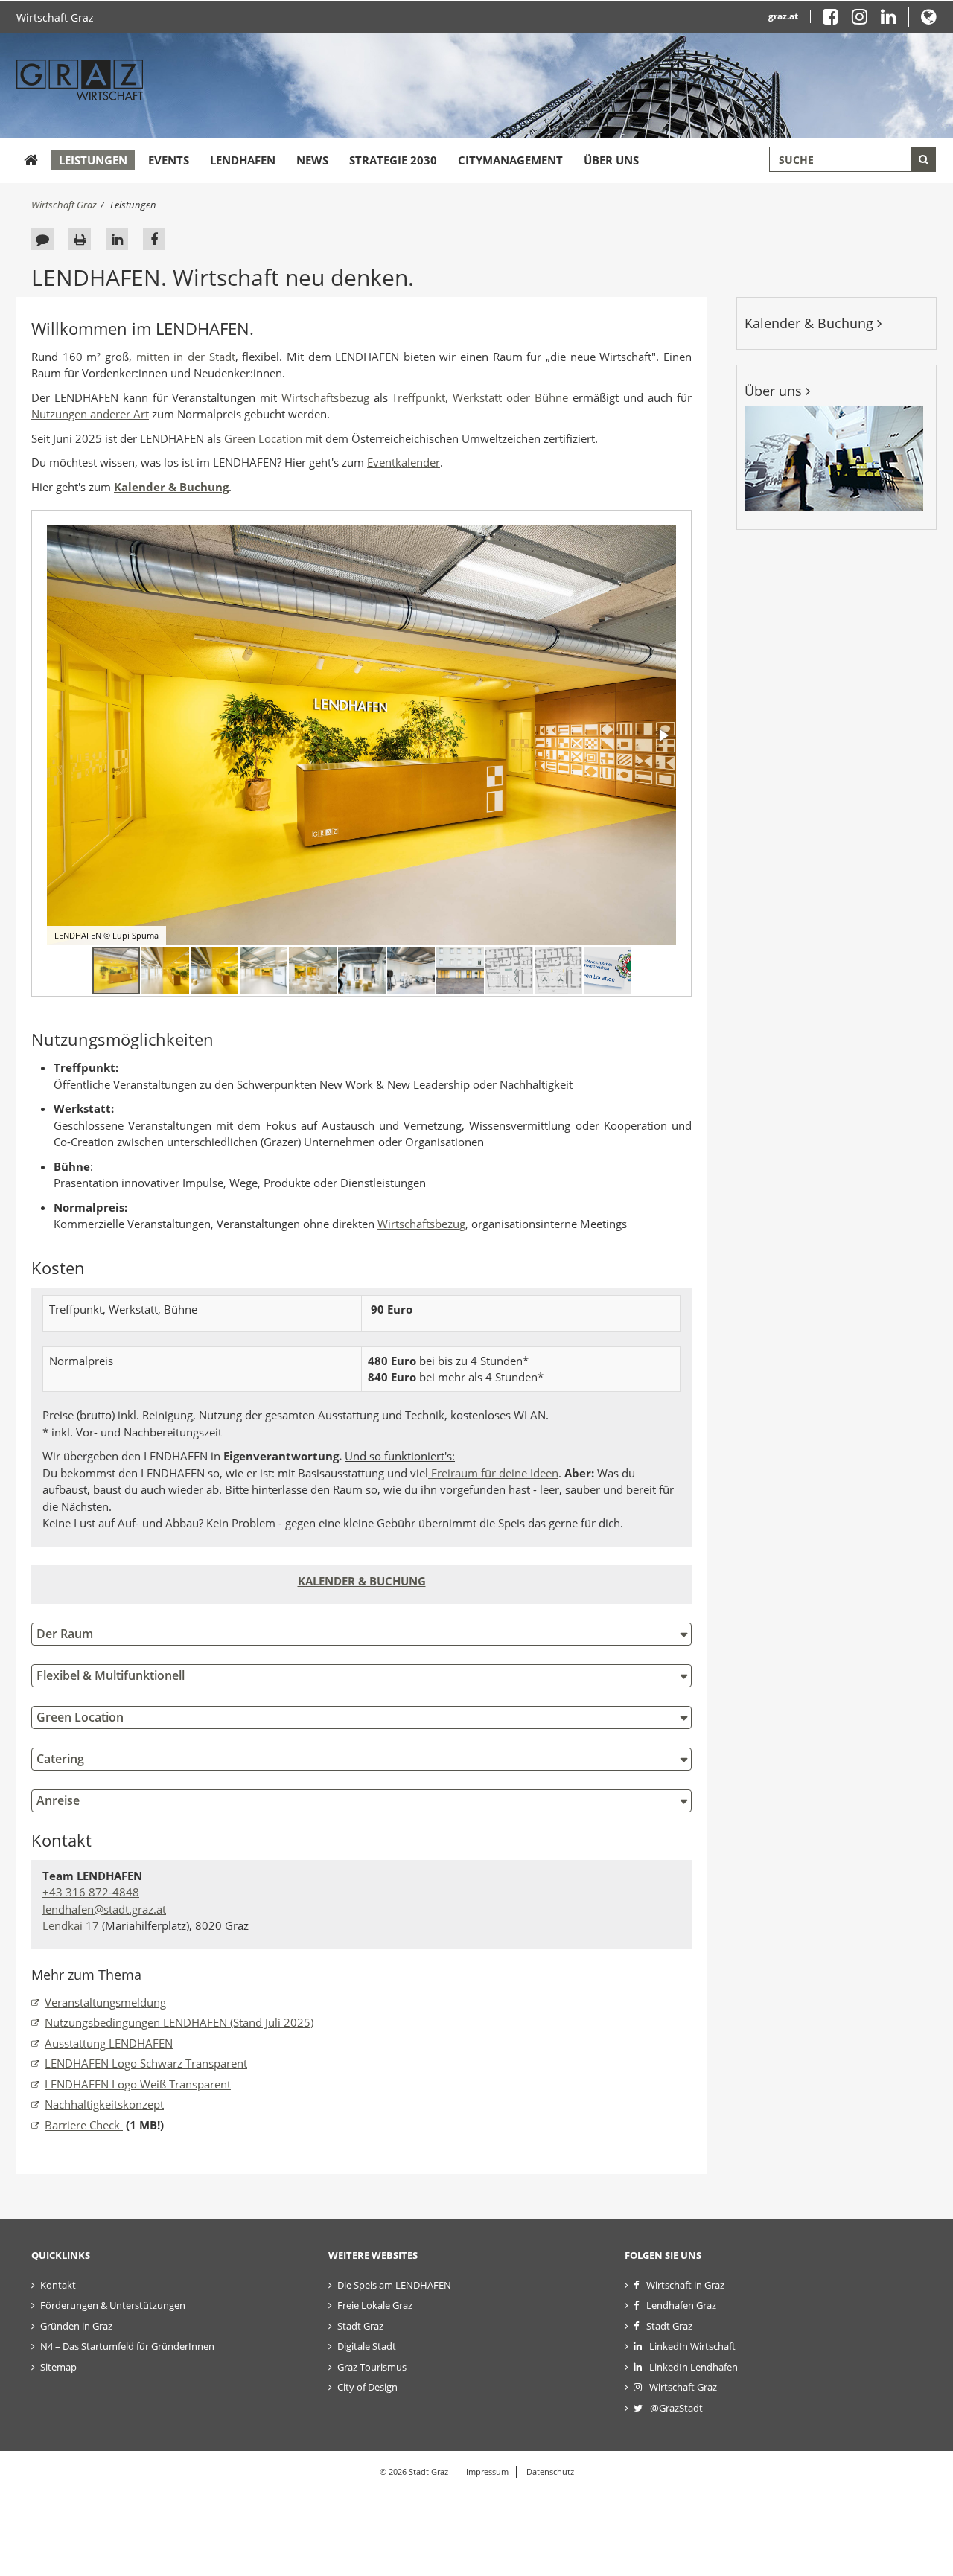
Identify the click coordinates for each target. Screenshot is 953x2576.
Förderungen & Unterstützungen (113, 2305)
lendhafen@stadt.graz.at (104, 1909)
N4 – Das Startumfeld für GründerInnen (127, 2346)
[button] (929, 20)
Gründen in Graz (76, 2326)
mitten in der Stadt (186, 357)
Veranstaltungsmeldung (105, 2002)
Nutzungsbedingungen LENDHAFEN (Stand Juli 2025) (179, 2022)
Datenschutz (550, 2471)
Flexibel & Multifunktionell (111, 1675)
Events (169, 160)
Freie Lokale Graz (375, 2305)
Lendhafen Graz (681, 2305)
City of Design (367, 2387)
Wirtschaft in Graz (685, 2285)
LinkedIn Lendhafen (694, 2367)
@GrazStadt (676, 2408)
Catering (60, 1759)
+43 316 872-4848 (91, 1892)
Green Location (263, 438)
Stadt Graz (360, 2326)
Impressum (487, 2471)
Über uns (611, 160)
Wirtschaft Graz (55, 17)
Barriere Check (84, 2125)
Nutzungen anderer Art (90, 414)
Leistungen (93, 160)
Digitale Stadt (367, 2346)
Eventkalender (404, 462)
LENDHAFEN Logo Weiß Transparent (138, 2084)
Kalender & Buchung (811, 323)
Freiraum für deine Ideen (493, 1473)
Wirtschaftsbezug (325, 397)
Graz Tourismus (372, 2367)
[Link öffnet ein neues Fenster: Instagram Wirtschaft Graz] (865, 20)
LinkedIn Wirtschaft (692, 2346)
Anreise (58, 1800)
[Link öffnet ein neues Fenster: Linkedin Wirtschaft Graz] (889, 20)
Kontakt (58, 2285)
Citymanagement (510, 160)
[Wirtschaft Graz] (31, 160)
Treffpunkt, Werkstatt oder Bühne (480, 397)
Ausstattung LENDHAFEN (109, 2043)
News (312, 160)
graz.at (783, 16)
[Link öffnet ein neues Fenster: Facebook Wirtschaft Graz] (836, 20)
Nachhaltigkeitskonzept (104, 2104)
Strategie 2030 (393, 160)
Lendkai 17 (71, 1925)
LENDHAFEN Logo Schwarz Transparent (146, 2063)
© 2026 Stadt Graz (414, 2471)
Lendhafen (243, 160)
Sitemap (58, 2367)
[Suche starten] (923, 159)
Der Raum (65, 1634)
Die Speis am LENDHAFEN (394, 2285)
